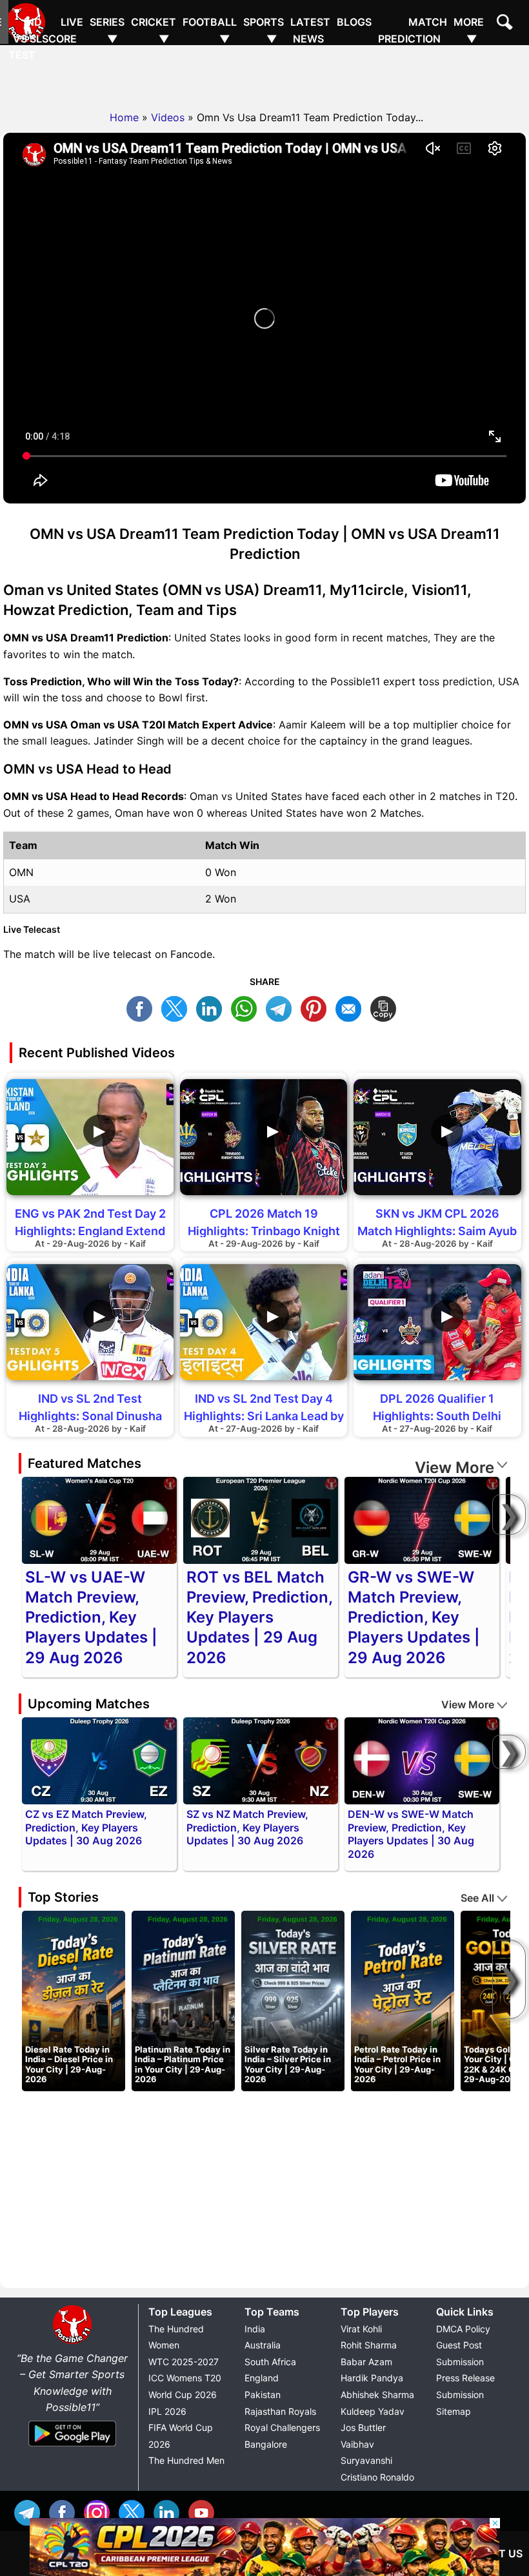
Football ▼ (210, 30)
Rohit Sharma (369, 2345)
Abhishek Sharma (377, 2395)
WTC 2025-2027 (184, 2362)
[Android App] (72, 2447)
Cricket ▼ (154, 30)
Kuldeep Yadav (373, 2411)
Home (124, 117)
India (255, 2329)
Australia (263, 2345)
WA (247, 1007)
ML (352, 1007)
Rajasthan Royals (280, 2411)
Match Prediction (413, 30)
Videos (168, 117)
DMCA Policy (463, 2329)
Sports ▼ (264, 30)
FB (143, 1007)
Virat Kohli (361, 2329)
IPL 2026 (167, 2411)
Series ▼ (107, 30)
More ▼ (469, 30)
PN (317, 1007)
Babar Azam (366, 2362)
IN (170, 2511)
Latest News (310, 30)
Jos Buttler (363, 2427)
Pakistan (263, 2395)
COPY (386, 1007)
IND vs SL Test (25, 38)
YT (205, 2511)
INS (100, 2511)
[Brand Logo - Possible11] (72, 2341)
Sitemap (454, 2411)
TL (282, 1007)
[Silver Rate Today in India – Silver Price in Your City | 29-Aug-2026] (293, 2000)
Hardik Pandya (372, 2378)
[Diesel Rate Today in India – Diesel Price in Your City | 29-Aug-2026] (74, 2000)
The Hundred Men (186, 2460)
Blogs (354, 22)
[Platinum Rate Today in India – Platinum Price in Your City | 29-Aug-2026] (183, 2000)
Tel (30, 2511)
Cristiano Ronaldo (377, 2477)
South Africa (270, 2362)
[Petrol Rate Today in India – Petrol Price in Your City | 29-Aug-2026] (403, 2000)
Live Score (63, 30)
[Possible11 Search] (506, 24)
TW (177, 1007)
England (262, 2378)
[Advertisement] (264, 74)
